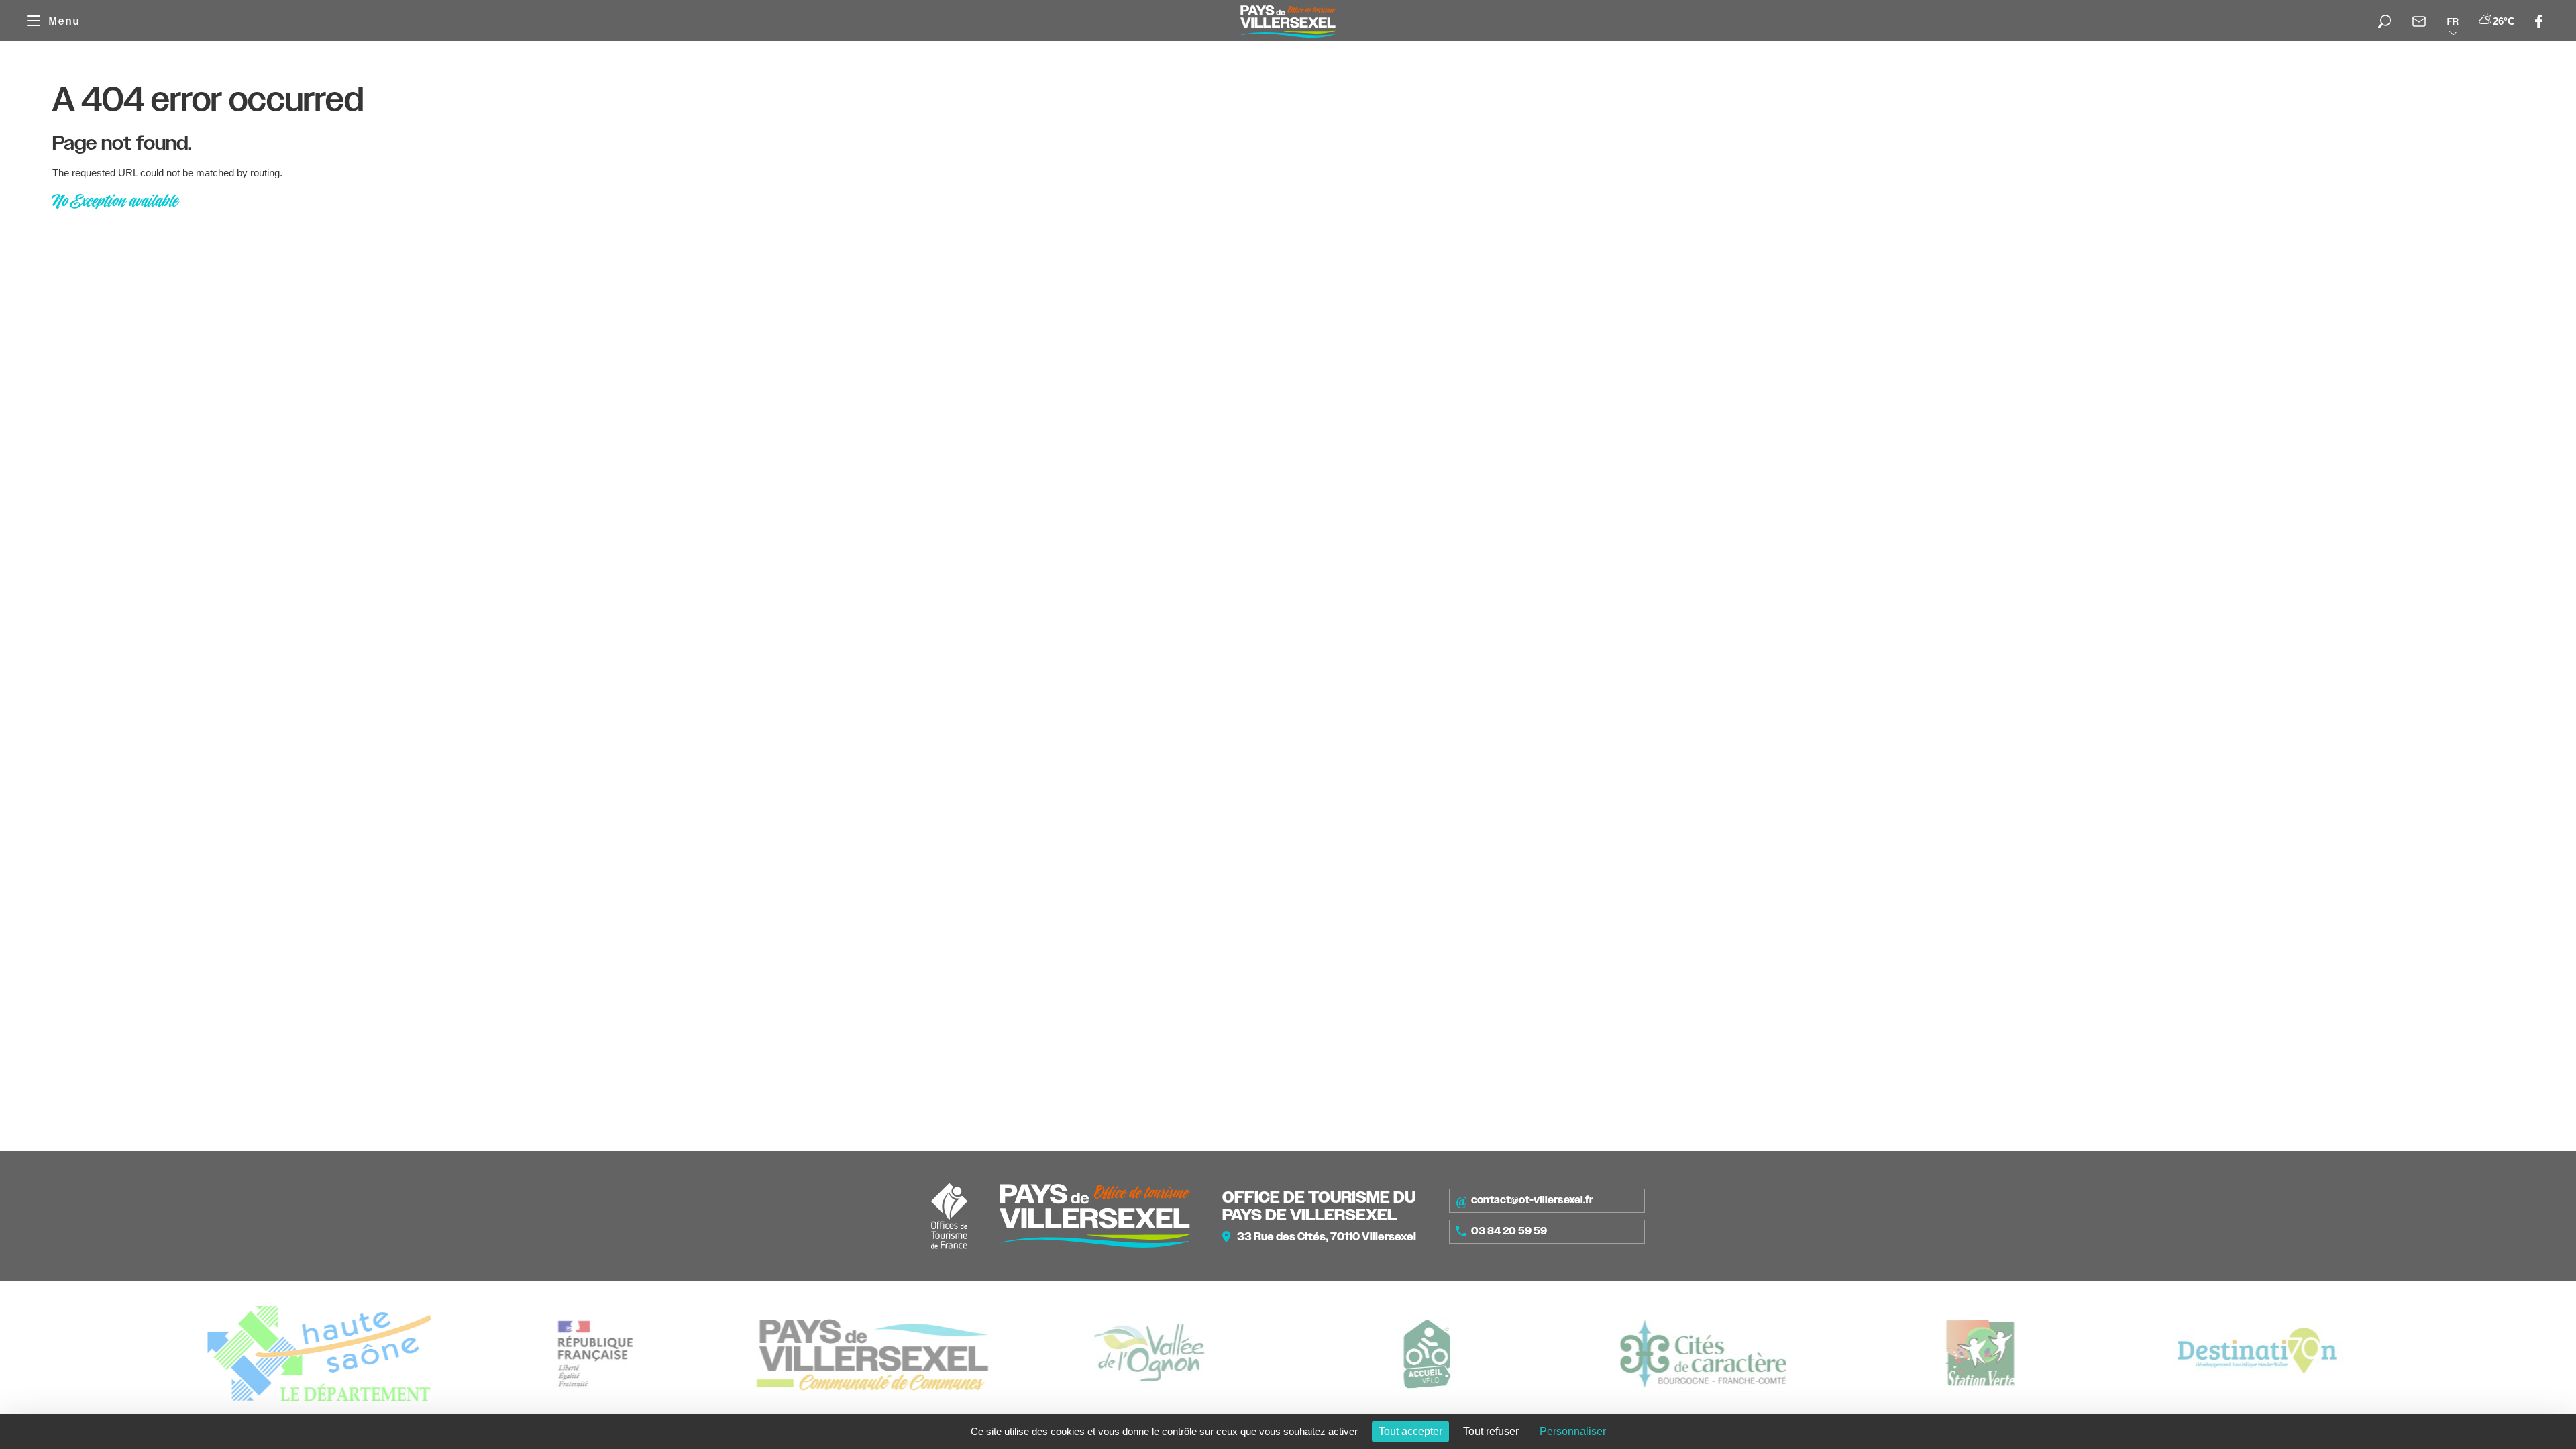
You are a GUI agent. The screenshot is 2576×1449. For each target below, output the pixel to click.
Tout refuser (1491, 1431)
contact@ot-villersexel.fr (1532, 1200)
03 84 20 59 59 (1509, 1231)
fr (2453, 21)
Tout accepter (1410, 1431)
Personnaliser (1573, 1431)
